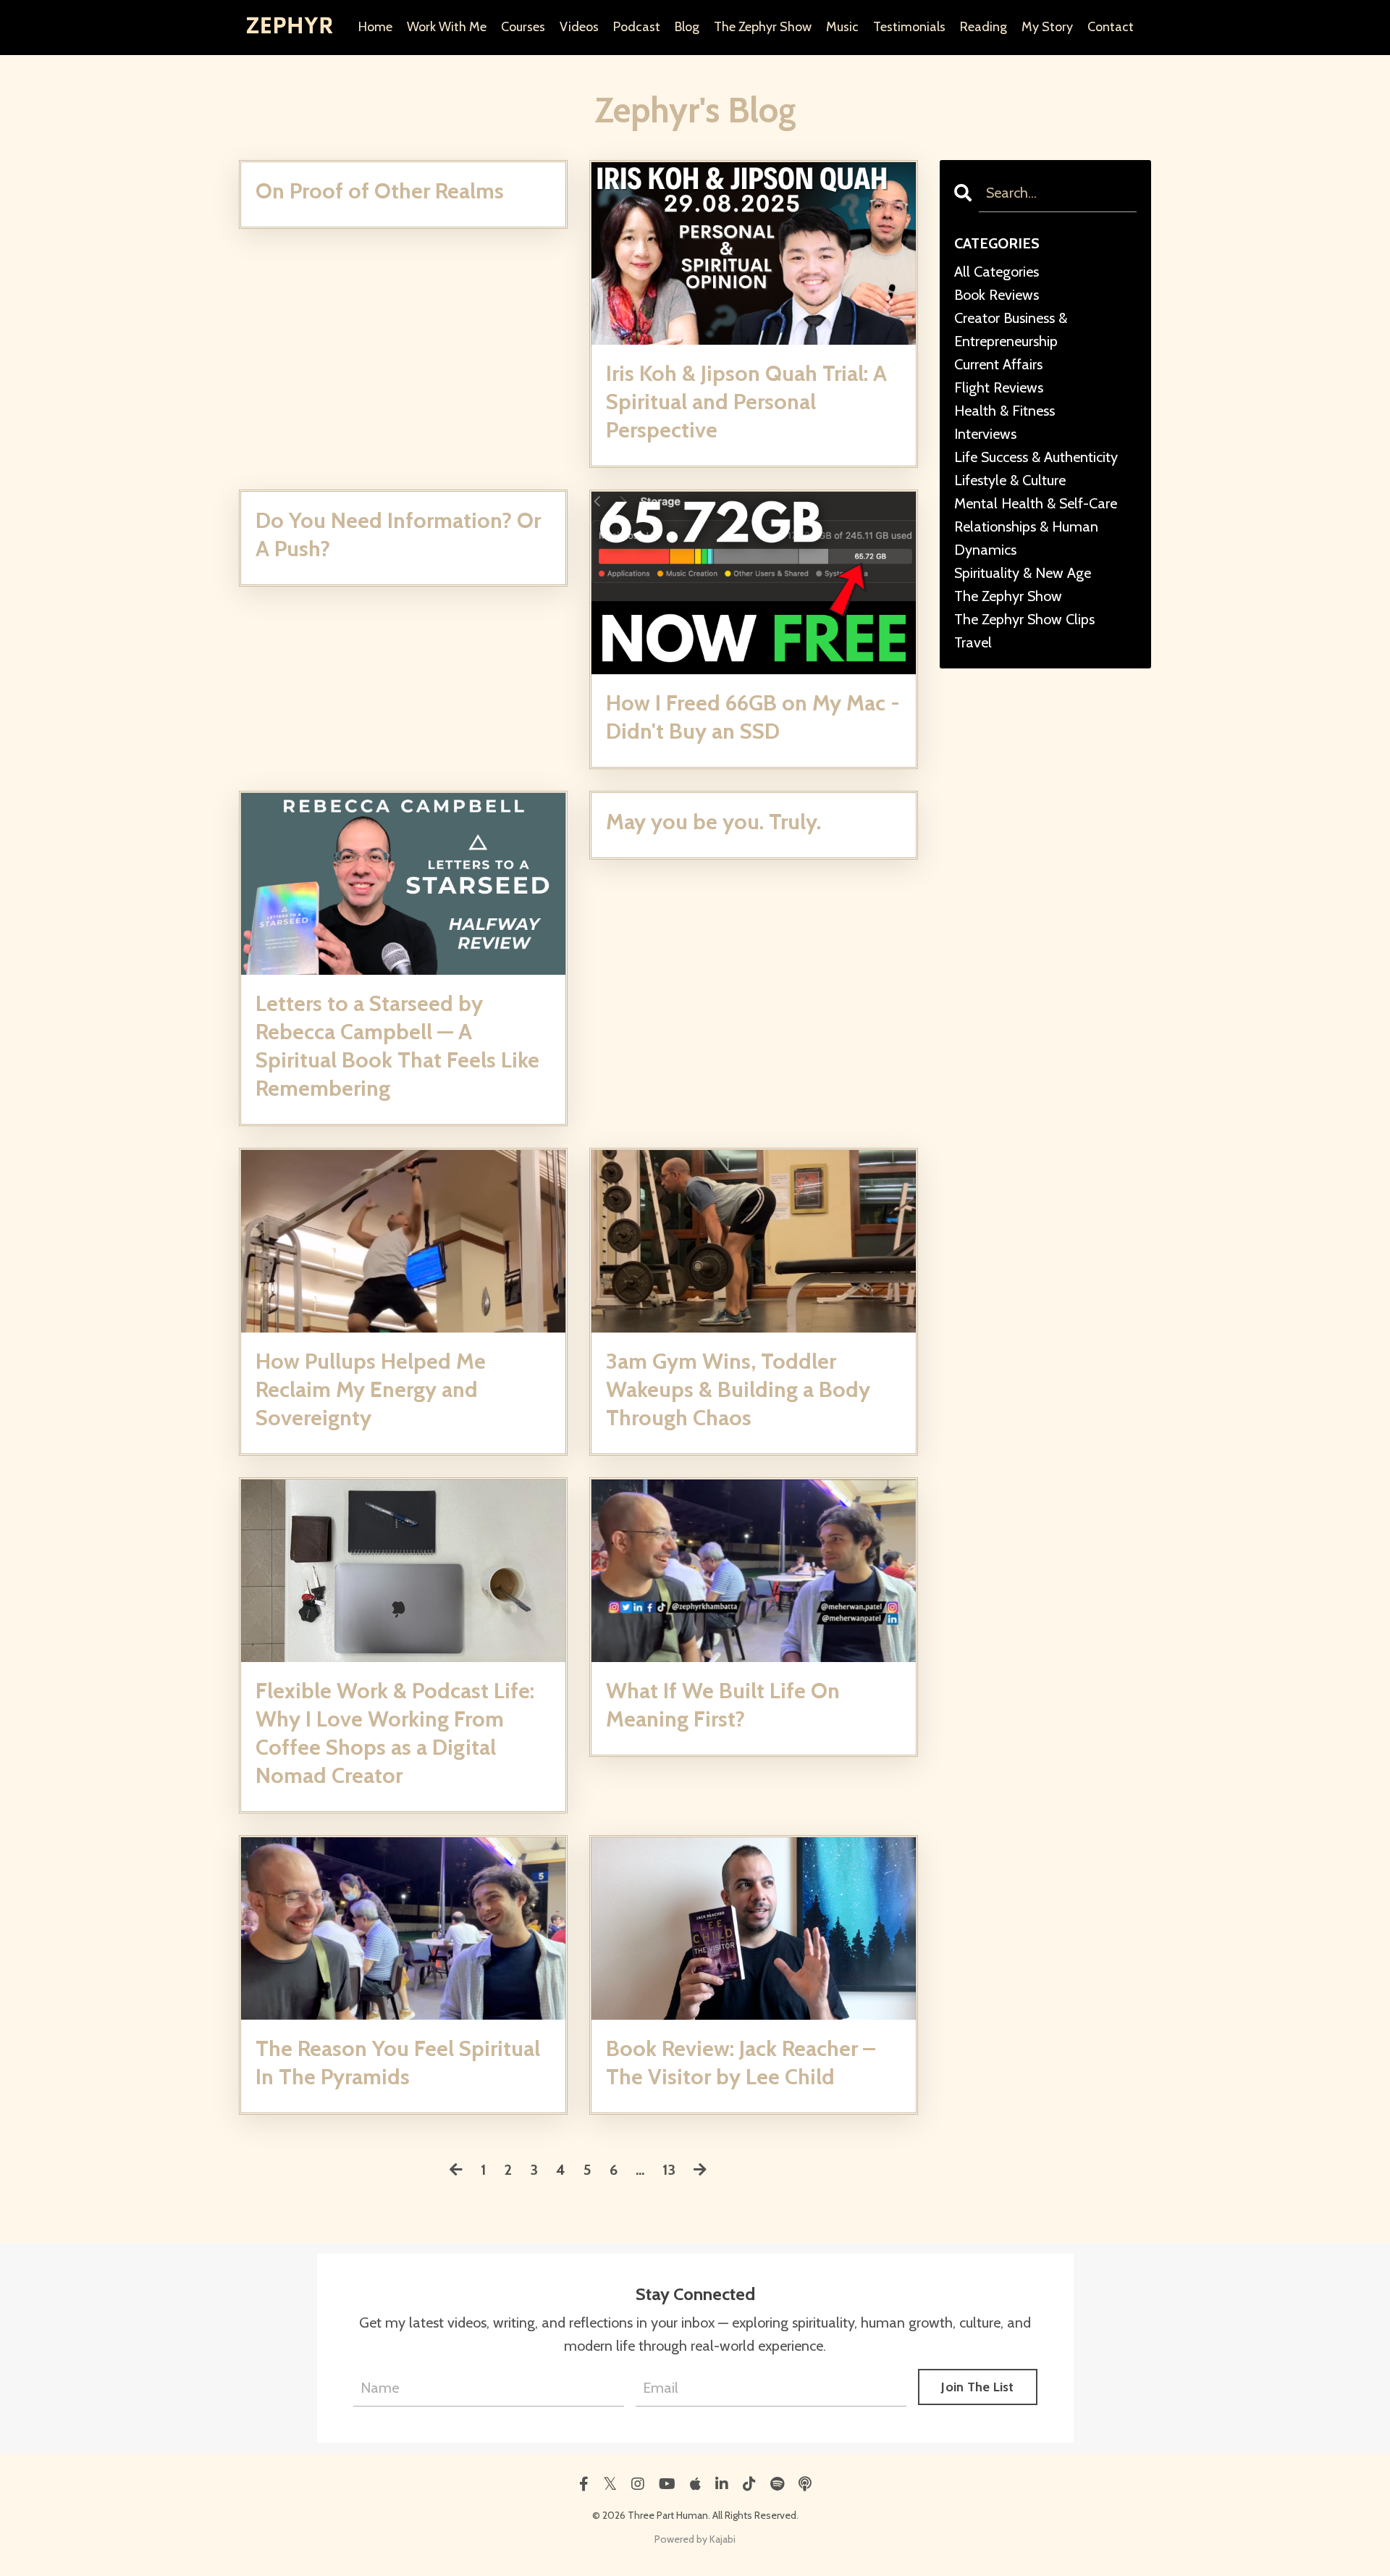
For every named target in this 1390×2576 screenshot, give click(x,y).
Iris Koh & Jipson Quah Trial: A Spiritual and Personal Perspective (746, 402)
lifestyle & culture (1010, 480)
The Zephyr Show (763, 27)
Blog (687, 27)
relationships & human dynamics (1026, 538)
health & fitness (1004, 411)
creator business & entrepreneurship (1011, 330)
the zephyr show (1008, 596)
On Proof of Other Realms (380, 191)
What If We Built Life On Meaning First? (723, 1705)
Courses (523, 27)
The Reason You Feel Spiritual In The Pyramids (398, 2063)
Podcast (637, 27)
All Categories (997, 272)
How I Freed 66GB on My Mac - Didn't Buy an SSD (753, 717)
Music (842, 27)
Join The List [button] (977, 2387)
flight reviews (999, 387)
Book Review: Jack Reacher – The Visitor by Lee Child (741, 2063)
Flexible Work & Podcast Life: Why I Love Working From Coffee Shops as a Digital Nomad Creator (395, 1733)
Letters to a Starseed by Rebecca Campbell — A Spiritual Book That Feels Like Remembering (397, 1046)
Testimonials (909, 27)
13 (669, 2170)
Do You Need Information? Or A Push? (398, 534)
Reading (983, 27)
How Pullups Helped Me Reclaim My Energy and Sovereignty (371, 1389)
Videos (579, 27)
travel (973, 642)
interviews (985, 434)
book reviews (997, 295)
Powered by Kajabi (695, 2539)
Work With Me (447, 27)
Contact (1111, 27)
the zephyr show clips (1024, 619)
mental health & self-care (1036, 503)
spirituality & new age (1023, 573)
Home (375, 27)
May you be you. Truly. (713, 822)
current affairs (998, 364)
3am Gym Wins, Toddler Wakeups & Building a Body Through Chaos (738, 1389)
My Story (1047, 27)
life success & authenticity (1036, 457)
